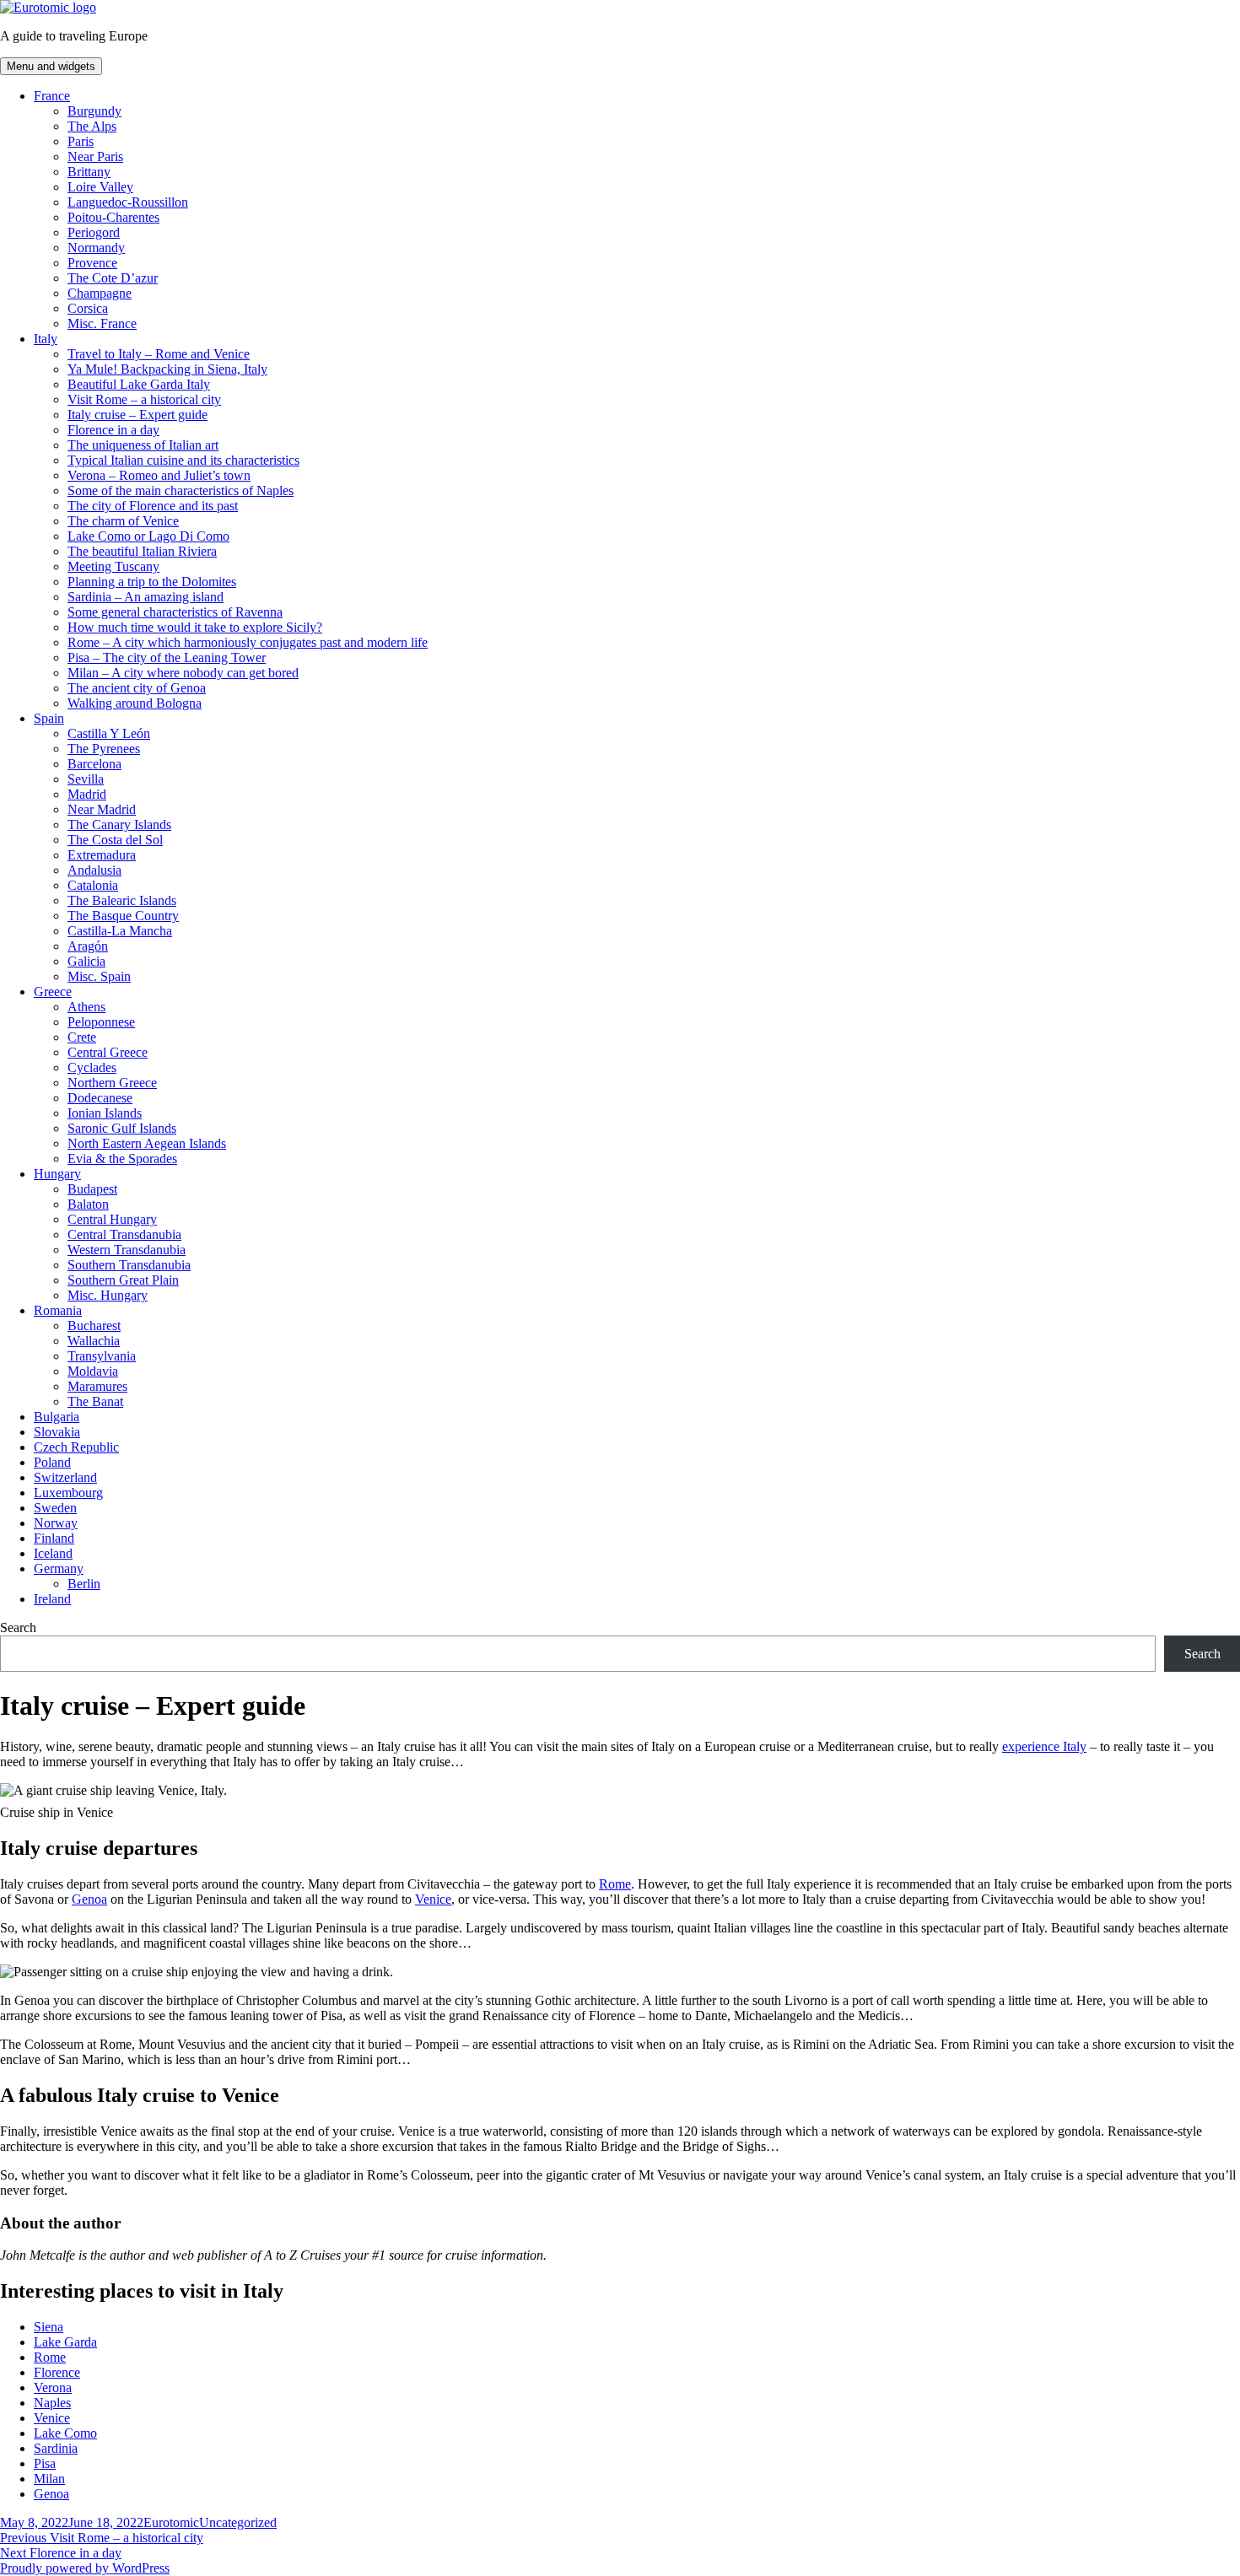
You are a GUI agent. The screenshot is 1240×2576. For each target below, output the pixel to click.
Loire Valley (100, 187)
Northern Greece (112, 1083)
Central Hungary (112, 1219)
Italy (46, 339)
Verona (53, 2387)
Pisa (45, 2463)
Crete (82, 1037)
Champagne (100, 293)
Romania (58, 1310)
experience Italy (1044, 1746)
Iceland (53, 1553)
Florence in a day (113, 430)
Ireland (52, 1599)
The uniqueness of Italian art (143, 445)
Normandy (96, 248)
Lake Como (65, 2433)
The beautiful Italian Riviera (142, 551)
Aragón (88, 946)
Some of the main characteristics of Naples (181, 490)
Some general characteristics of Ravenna (175, 612)
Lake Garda (65, 2342)
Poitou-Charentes (113, 217)
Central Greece (108, 1052)
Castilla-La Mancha (120, 931)
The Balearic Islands (122, 900)
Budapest (92, 1189)
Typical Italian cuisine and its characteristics (183, 460)
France (52, 96)
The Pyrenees (104, 749)
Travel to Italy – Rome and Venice (159, 354)
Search (18, 1628)
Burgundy (94, 111)
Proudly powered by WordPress (85, 2568)
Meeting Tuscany (113, 566)
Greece (53, 992)
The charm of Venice (123, 521)
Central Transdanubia (124, 1234)
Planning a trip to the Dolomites (152, 582)
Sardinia (56, 2448)
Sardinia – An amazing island (146, 597)
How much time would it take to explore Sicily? (195, 627)
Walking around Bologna (135, 703)
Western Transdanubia (127, 1250)
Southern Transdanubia (129, 1265)
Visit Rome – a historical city (144, 399)
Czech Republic (76, 1447)
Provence (92, 263)
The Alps (92, 126)
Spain (49, 718)
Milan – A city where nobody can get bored (183, 673)
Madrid (87, 794)
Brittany (89, 172)
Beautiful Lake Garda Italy (139, 384)
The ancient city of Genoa (137, 688)
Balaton (88, 1204)
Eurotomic (171, 2522)
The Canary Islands (119, 825)
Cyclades (92, 1067)
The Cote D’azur (113, 278)
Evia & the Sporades (122, 1159)
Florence (57, 2372)
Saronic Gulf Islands (122, 1128)
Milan (49, 2479)
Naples (52, 2403)
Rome (615, 1884)
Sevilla (86, 779)
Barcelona (94, 764)
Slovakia (57, 1432)
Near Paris (95, 156)
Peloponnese (101, 1022)
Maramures (97, 1386)
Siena (49, 2327)
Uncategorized (238, 2522)
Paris (81, 141)
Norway (56, 1523)
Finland (54, 1538)
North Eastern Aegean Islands (147, 1143)
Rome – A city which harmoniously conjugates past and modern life (248, 642)
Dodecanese (100, 1098)
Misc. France (102, 323)
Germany (59, 1568)
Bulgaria (57, 1417)
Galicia (86, 961)
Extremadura (102, 855)
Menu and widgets (51, 66)
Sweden (55, 1508)
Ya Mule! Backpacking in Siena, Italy (167, 369)
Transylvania (102, 1356)
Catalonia (93, 885)
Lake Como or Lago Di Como (148, 536)
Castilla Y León (109, 733)
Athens (86, 1007)
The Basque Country (123, 916)
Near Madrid (102, 809)
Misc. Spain (99, 976)
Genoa (89, 1899)
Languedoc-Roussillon (128, 202)
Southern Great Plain (123, 1280)
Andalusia (94, 870)
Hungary (57, 1174)
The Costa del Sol (115, 840)
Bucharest (94, 1326)
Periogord (94, 232)
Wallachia (94, 1341)
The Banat (95, 1401)
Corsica (88, 308)
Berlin (84, 1584)
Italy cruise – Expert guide (137, 415)
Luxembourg (68, 1493)
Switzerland (65, 1477)
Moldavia (93, 1371)
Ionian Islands (105, 1113)
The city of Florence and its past (153, 506)
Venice (433, 1899)
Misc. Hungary (108, 1295)
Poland (52, 1462)
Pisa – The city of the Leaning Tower (167, 657)
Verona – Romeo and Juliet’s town (159, 475)
